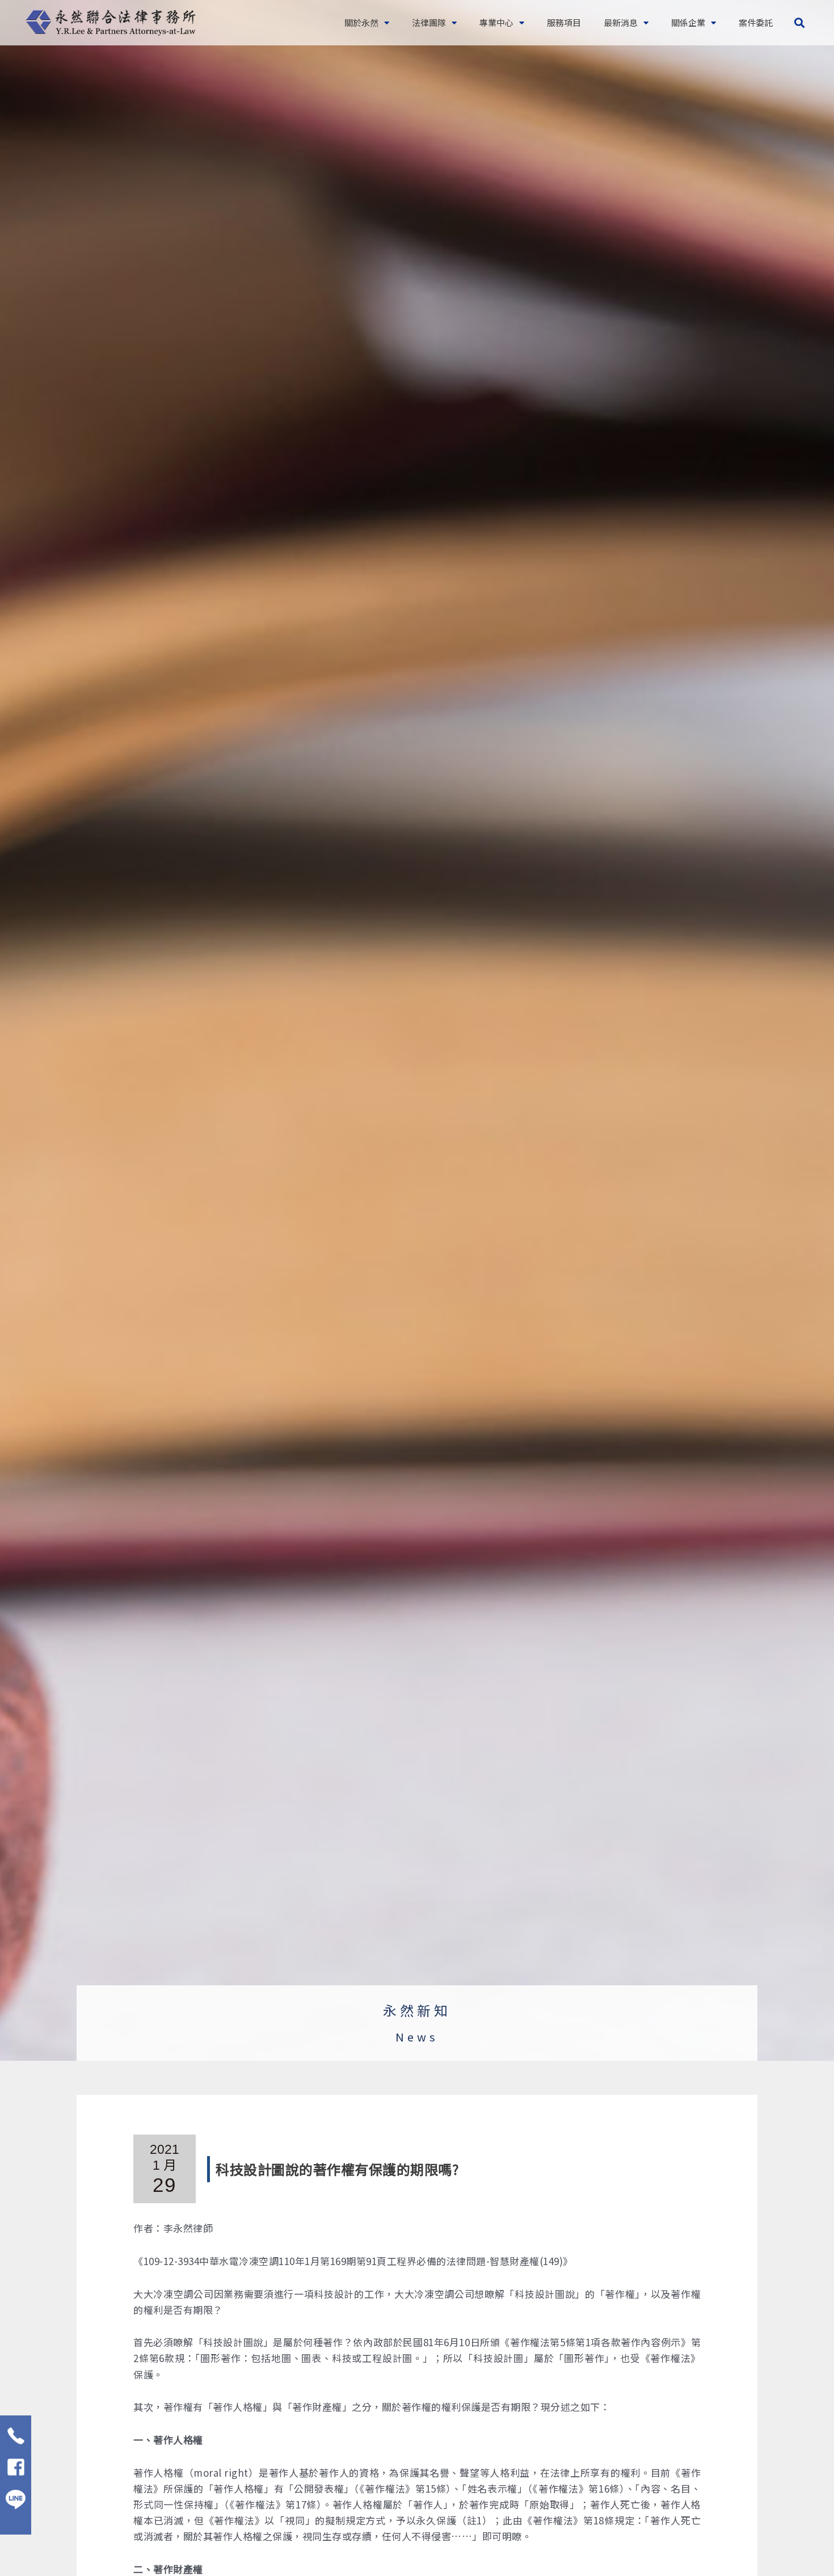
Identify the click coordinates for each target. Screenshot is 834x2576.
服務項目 (564, 22)
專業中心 (496, 22)
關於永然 (361, 22)
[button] (799, 23)
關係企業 (688, 22)
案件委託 (756, 22)
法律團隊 (429, 22)
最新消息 (621, 22)
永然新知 (417, 2010)
